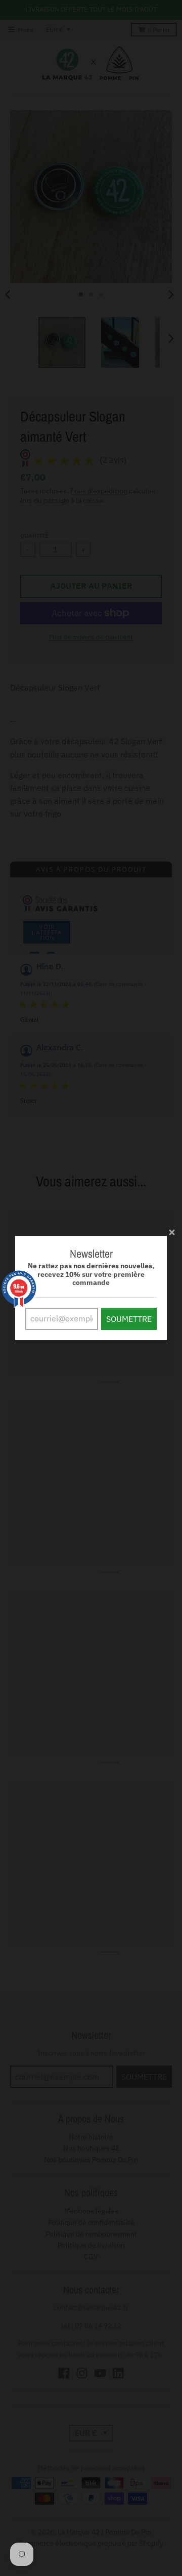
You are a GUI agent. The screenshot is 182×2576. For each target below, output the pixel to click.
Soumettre (129, 1319)
